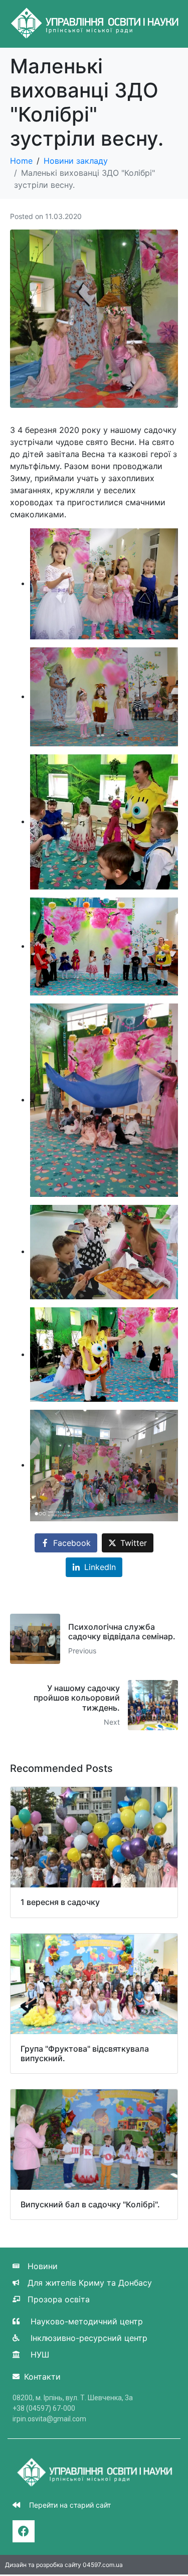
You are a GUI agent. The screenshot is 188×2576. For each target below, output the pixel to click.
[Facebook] (24, 2531)
